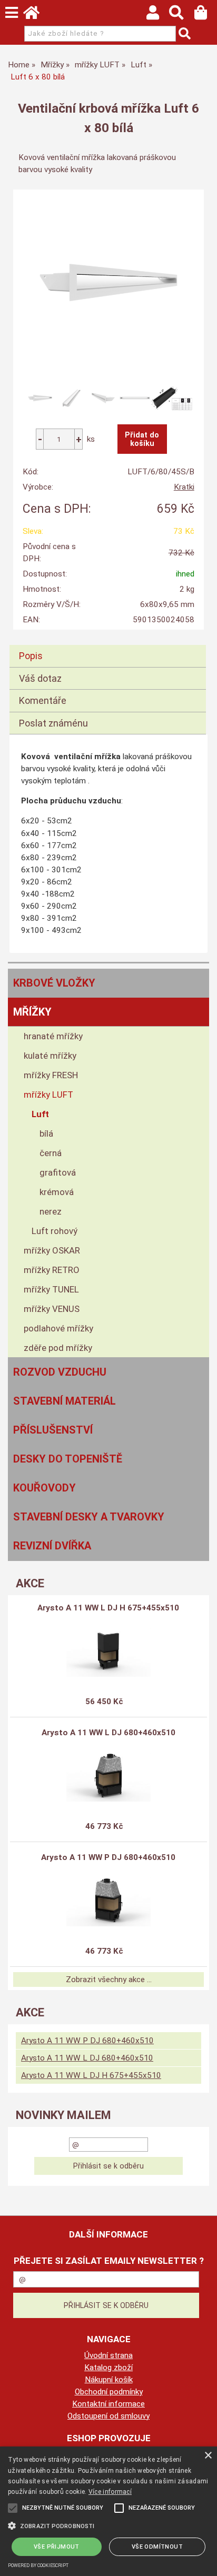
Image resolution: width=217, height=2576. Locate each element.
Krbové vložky (54, 983)
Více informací (110, 2492)
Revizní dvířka (52, 1546)
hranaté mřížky (53, 1036)
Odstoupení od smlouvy (108, 2416)
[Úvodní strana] (36, 15)
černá (51, 1153)
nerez (51, 1211)
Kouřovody (45, 1488)
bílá (46, 1133)
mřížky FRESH (51, 1075)
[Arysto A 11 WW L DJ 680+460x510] (108, 1775)
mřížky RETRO (52, 1270)
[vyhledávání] (181, 15)
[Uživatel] (158, 15)
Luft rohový (55, 1231)
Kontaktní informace (108, 2404)
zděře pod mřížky (58, 1348)
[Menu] (12, 13)
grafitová (58, 1172)
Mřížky (32, 1012)
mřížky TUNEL (51, 1289)
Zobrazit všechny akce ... (109, 1980)
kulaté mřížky (50, 1056)
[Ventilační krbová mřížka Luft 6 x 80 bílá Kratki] (108, 283)
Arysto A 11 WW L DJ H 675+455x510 (108, 1608)
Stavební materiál (65, 1401)
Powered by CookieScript (38, 2565)
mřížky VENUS (52, 1309)
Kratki (184, 487)
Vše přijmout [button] (57, 2547)
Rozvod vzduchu (60, 1372)
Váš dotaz (40, 678)
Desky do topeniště (68, 1459)
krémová (57, 1192)
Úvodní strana (108, 2355)
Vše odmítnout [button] (157, 2547)
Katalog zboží (108, 2368)
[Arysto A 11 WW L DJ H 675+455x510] (108, 1650)
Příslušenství (53, 1430)
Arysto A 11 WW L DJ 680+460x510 (108, 1733)
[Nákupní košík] (206, 15)
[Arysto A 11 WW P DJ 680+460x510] (108, 1900)
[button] (108, 2525)
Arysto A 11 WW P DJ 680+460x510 (108, 1857)
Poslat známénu (53, 723)
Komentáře (43, 700)
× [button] (208, 2456)
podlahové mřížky (58, 1328)
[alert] (108, 2511)
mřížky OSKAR (52, 1250)
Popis (31, 656)
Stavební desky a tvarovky (89, 1517)
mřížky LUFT (48, 1095)
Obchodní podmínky (109, 2392)
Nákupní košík (109, 2380)
